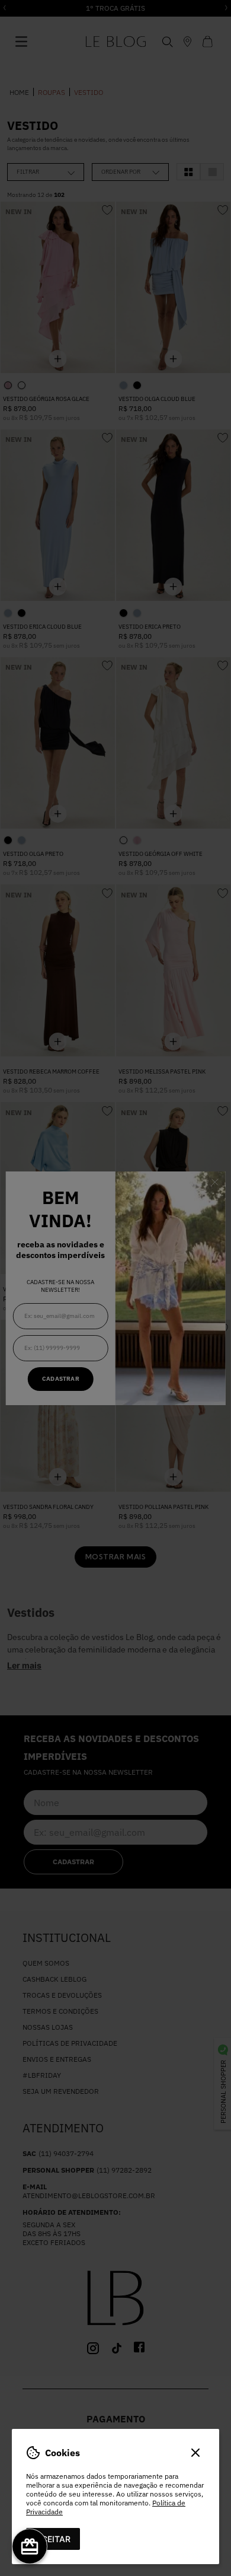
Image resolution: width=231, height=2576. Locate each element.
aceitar (53, 2539)
